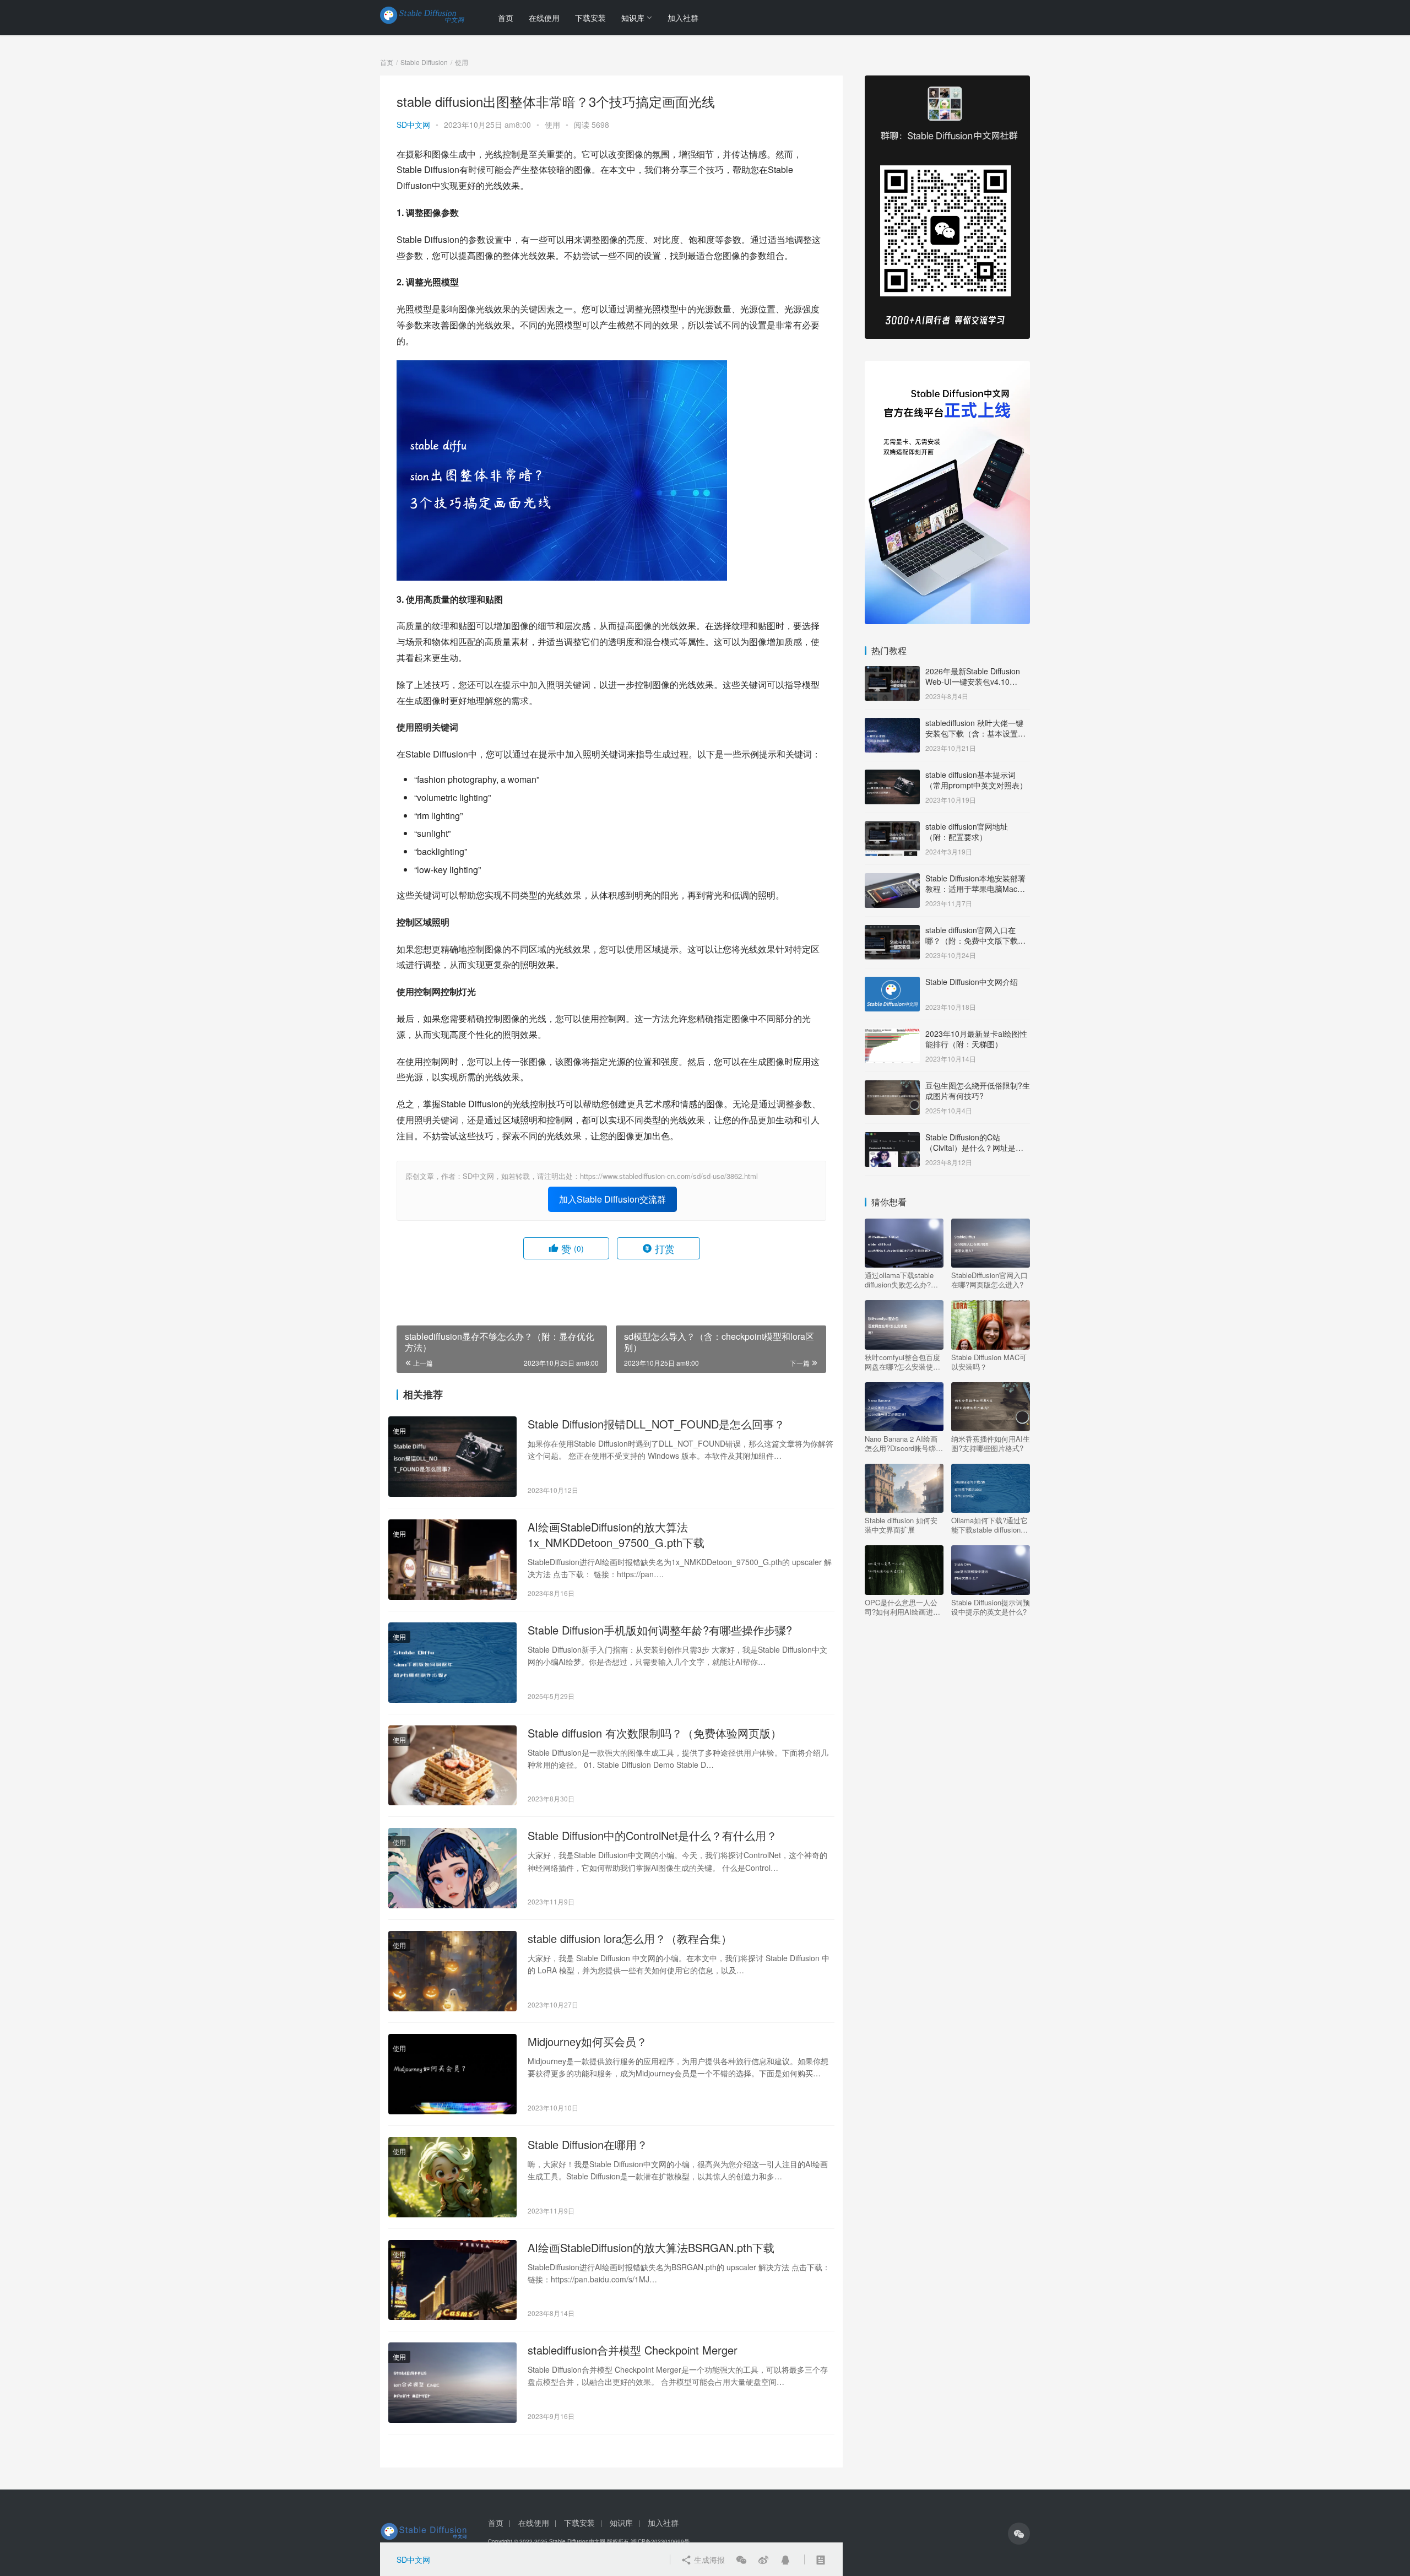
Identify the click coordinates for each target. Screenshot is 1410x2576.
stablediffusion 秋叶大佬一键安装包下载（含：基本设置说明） (975, 734)
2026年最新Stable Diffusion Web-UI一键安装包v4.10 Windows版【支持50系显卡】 (976, 682)
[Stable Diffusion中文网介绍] (892, 983)
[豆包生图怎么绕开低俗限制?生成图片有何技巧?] (892, 1086)
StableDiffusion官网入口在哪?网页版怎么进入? (989, 1280)
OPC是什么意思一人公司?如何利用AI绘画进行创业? (902, 1607)
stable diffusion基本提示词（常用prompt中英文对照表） (976, 780)
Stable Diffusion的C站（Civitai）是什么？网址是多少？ (974, 1148)
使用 (552, 125)
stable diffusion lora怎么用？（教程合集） (630, 1939)
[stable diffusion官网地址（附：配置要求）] (892, 827)
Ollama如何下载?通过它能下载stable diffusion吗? (989, 1525)
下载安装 (590, 18)
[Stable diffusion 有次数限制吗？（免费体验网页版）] (452, 1766)
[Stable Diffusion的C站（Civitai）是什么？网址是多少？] (892, 1138)
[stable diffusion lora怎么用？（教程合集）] (452, 1971)
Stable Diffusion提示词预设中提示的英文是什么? (991, 1607)
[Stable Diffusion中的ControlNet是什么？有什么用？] (452, 1868)
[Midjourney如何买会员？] (452, 2074)
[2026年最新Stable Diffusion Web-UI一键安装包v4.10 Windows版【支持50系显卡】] (892, 672)
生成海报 (708, 2559)
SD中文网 (413, 125)
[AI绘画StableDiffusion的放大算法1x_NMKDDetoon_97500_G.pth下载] (452, 1560)
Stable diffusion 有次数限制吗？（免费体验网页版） (655, 1733)
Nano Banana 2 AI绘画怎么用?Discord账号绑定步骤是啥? (904, 1443)
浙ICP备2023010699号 (660, 2541)
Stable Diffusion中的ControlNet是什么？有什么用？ (652, 1836)
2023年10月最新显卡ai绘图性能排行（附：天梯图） (976, 1039)
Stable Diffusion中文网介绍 (972, 982)
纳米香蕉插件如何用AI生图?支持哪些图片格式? (991, 1443)
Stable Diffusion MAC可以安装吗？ (989, 1362)
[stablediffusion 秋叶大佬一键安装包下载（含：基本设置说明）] (892, 724)
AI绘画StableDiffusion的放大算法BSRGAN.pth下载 (651, 2248)
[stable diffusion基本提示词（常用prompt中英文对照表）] (892, 776)
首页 (506, 18)
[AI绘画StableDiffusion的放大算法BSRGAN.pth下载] (452, 2280)
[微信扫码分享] (741, 2559)
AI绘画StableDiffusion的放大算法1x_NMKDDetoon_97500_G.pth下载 (616, 1535)
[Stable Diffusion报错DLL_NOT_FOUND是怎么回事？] (452, 1457)
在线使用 (544, 18)
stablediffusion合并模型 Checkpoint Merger (633, 2350)
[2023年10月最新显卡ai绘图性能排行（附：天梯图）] (892, 1035)
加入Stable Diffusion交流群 (612, 1199)
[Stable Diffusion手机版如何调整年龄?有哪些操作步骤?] (452, 1663)
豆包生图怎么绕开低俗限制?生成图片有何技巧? (978, 1091)
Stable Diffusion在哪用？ (588, 2145)
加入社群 (683, 18)
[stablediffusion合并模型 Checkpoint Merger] (452, 2383)
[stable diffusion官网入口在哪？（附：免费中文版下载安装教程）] (892, 931)
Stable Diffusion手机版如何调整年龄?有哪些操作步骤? (660, 1630)
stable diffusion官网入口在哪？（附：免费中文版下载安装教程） (975, 941)
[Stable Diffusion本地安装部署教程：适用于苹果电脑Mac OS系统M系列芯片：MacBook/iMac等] (892, 879)
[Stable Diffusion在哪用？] (452, 2177)
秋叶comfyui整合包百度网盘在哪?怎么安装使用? (902, 1362)
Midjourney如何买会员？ (587, 2042)
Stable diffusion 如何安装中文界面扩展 (901, 1525)
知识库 (633, 18)
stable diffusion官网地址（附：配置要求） (967, 832)
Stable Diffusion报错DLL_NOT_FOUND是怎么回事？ (656, 1424)
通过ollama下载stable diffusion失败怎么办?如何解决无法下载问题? (901, 1280)
